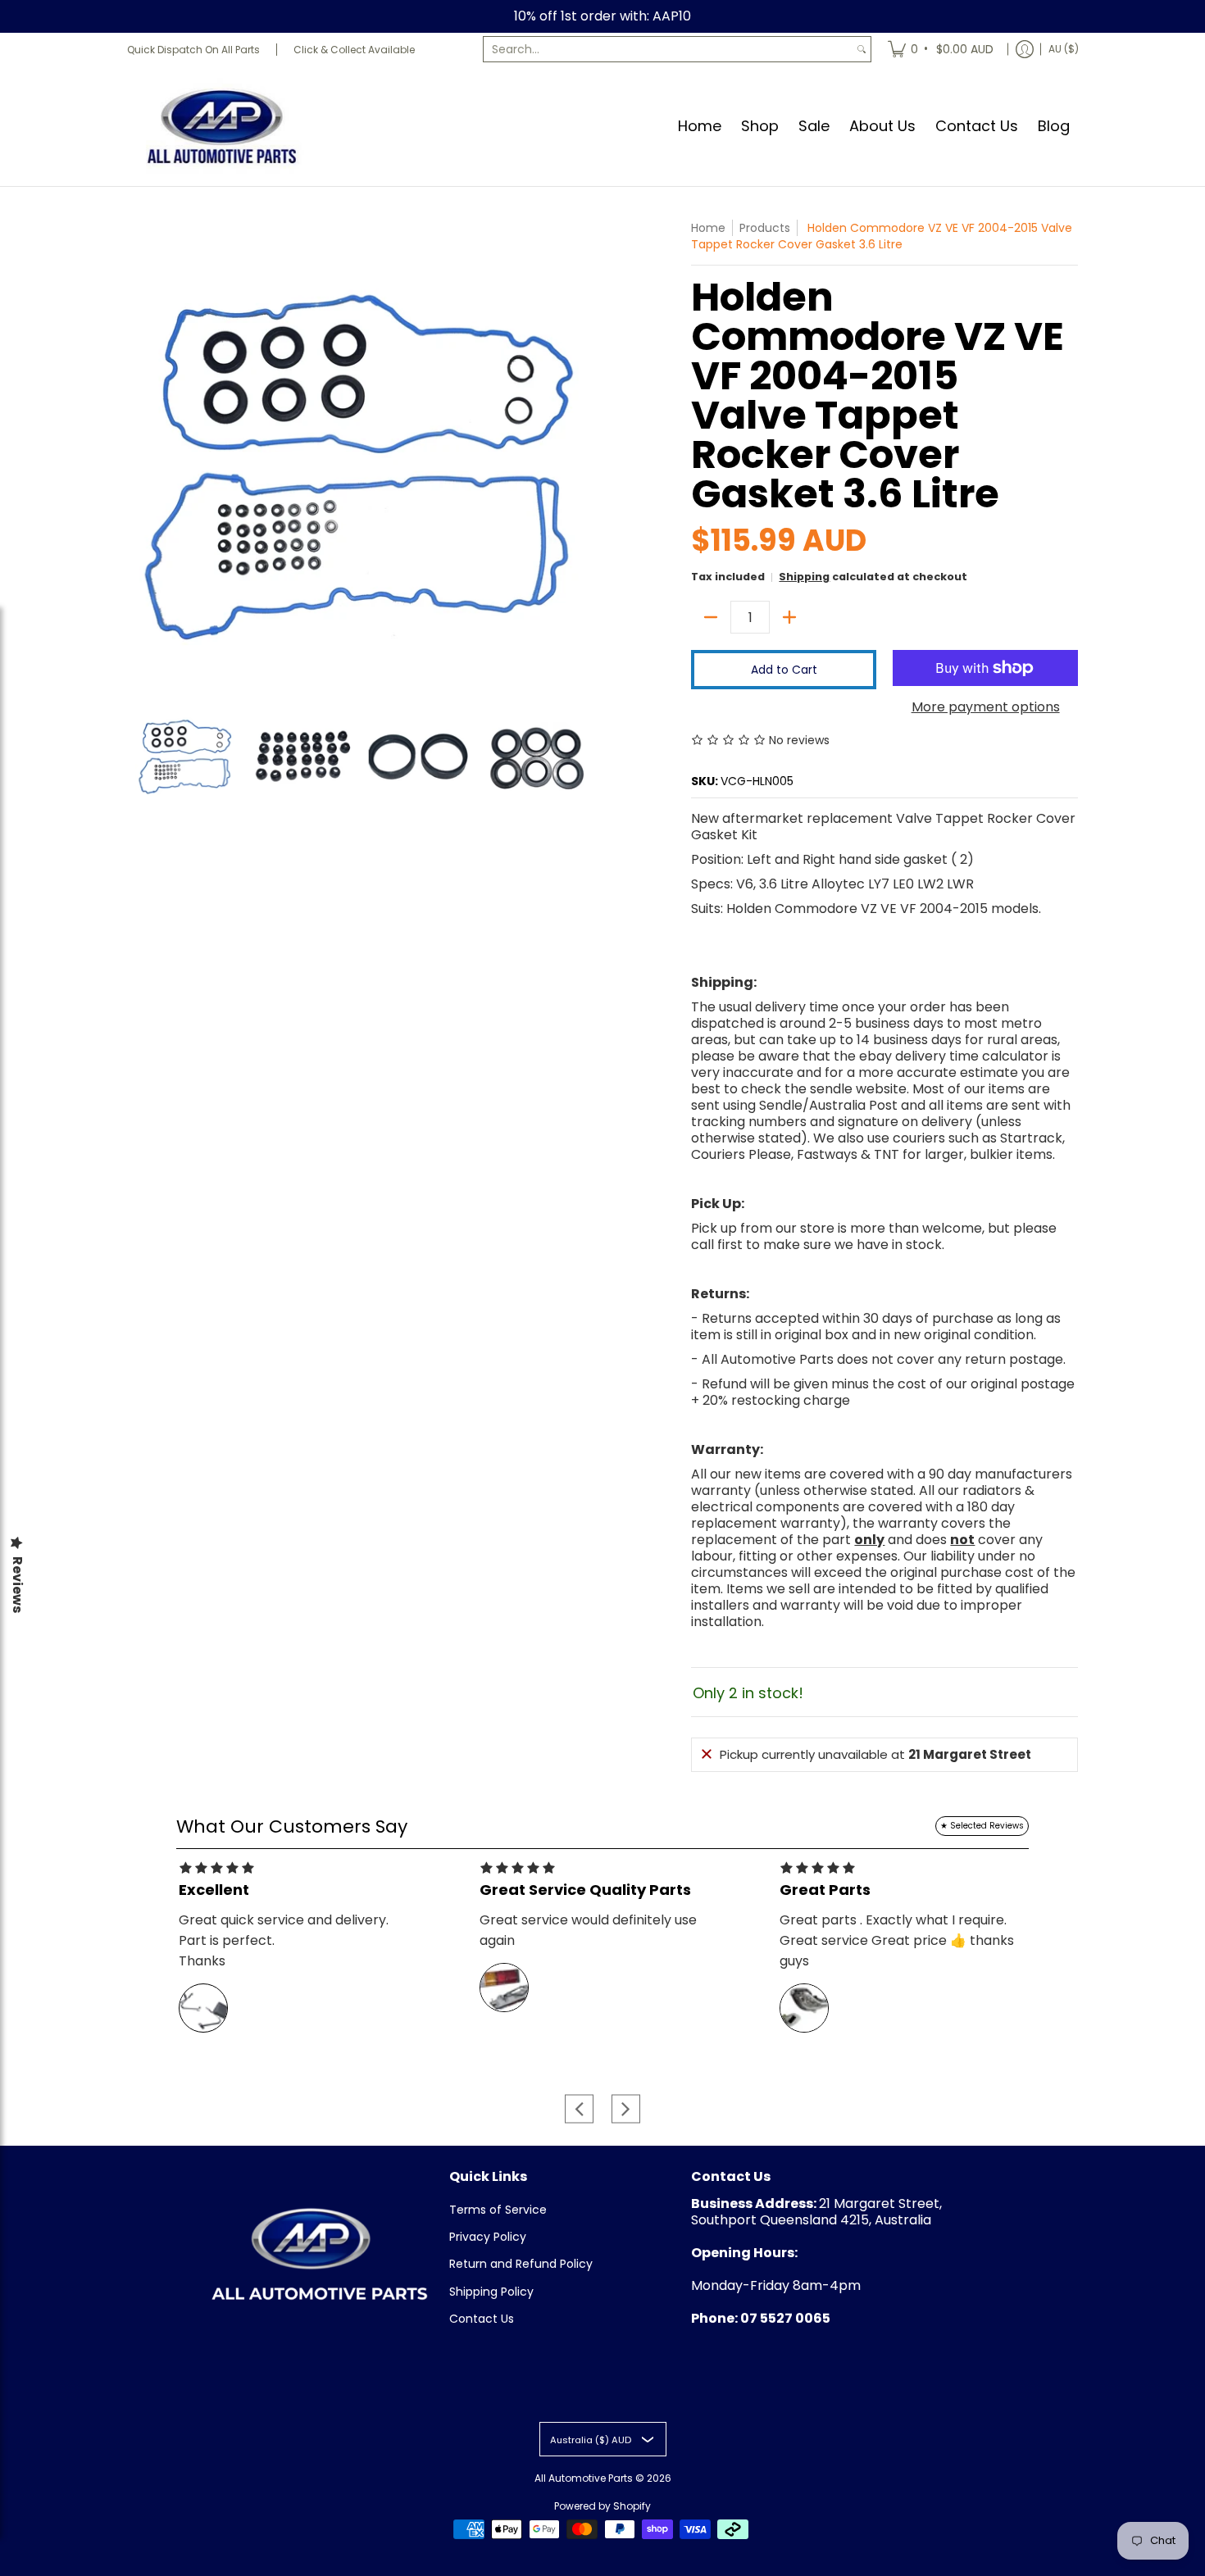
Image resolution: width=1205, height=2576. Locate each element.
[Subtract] (711, 617)
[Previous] (139, 453)
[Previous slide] (579, 2108)
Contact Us (482, 2319)
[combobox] (668, 49)
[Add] (789, 617)
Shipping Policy (491, 2292)
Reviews (17, 1585)
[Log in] (1025, 49)
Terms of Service (498, 2210)
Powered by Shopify (602, 2506)
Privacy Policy (488, 2237)
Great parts (825, 1890)
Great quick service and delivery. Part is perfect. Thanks (284, 1940)
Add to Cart (784, 670)
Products (765, 228)
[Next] (583, 453)
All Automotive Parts (584, 2478)
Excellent (214, 1890)
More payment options (986, 707)
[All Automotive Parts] (221, 126)
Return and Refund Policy (521, 2264)
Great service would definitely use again (588, 1930)
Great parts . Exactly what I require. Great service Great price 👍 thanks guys (897, 1940)
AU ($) (1064, 49)
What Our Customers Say (292, 1826)
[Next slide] (626, 2108)
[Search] (862, 49)
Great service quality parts (585, 1890)
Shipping (804, 577)
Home (708, 228)
